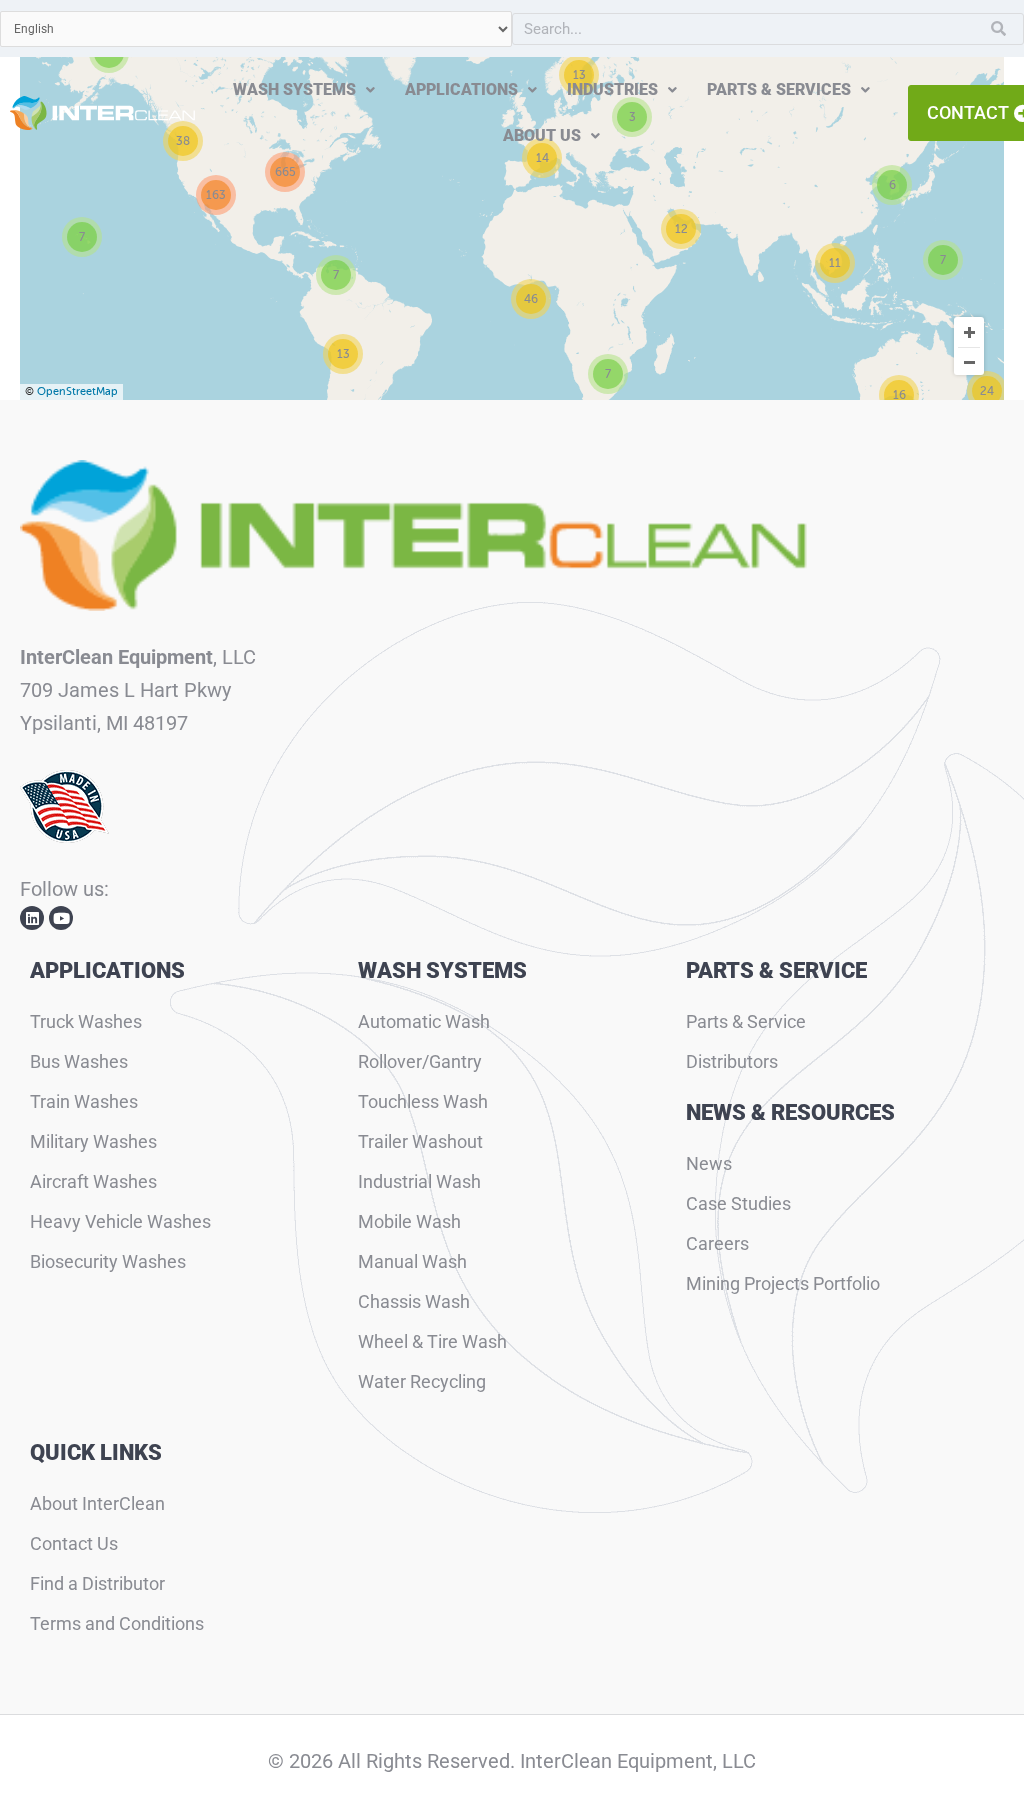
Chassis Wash (414, 1301)
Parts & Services (779, 89)
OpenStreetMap (77, 391)
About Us (542, 135)
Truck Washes (86, 1021)
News (709, 1163)
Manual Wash (412, 1261)
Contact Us (74, 1543)
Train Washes (84, 1101)
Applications (461, 89)
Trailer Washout (420, 1141)
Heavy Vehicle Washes (120, 1221)
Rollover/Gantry (420, 1061)
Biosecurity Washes (108, 1261)
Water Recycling (422, 1381)
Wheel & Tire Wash (432, 1341)
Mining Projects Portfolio (783, 1283)
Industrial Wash (419, 1181)
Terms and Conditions (117, 1623)
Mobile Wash (409, 1221)
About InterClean (97, 1503)
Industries (612, 89)
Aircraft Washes (93, 1181)
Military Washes (93, 1141)
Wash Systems (294, 89)
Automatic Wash (424, 1021)
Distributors (732, 1061)
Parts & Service (746, 1021)
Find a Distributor (97, 1583)
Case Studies (738, 1203)
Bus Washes (79, 1061)
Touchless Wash (423, 1101)
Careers (717, 1243)
